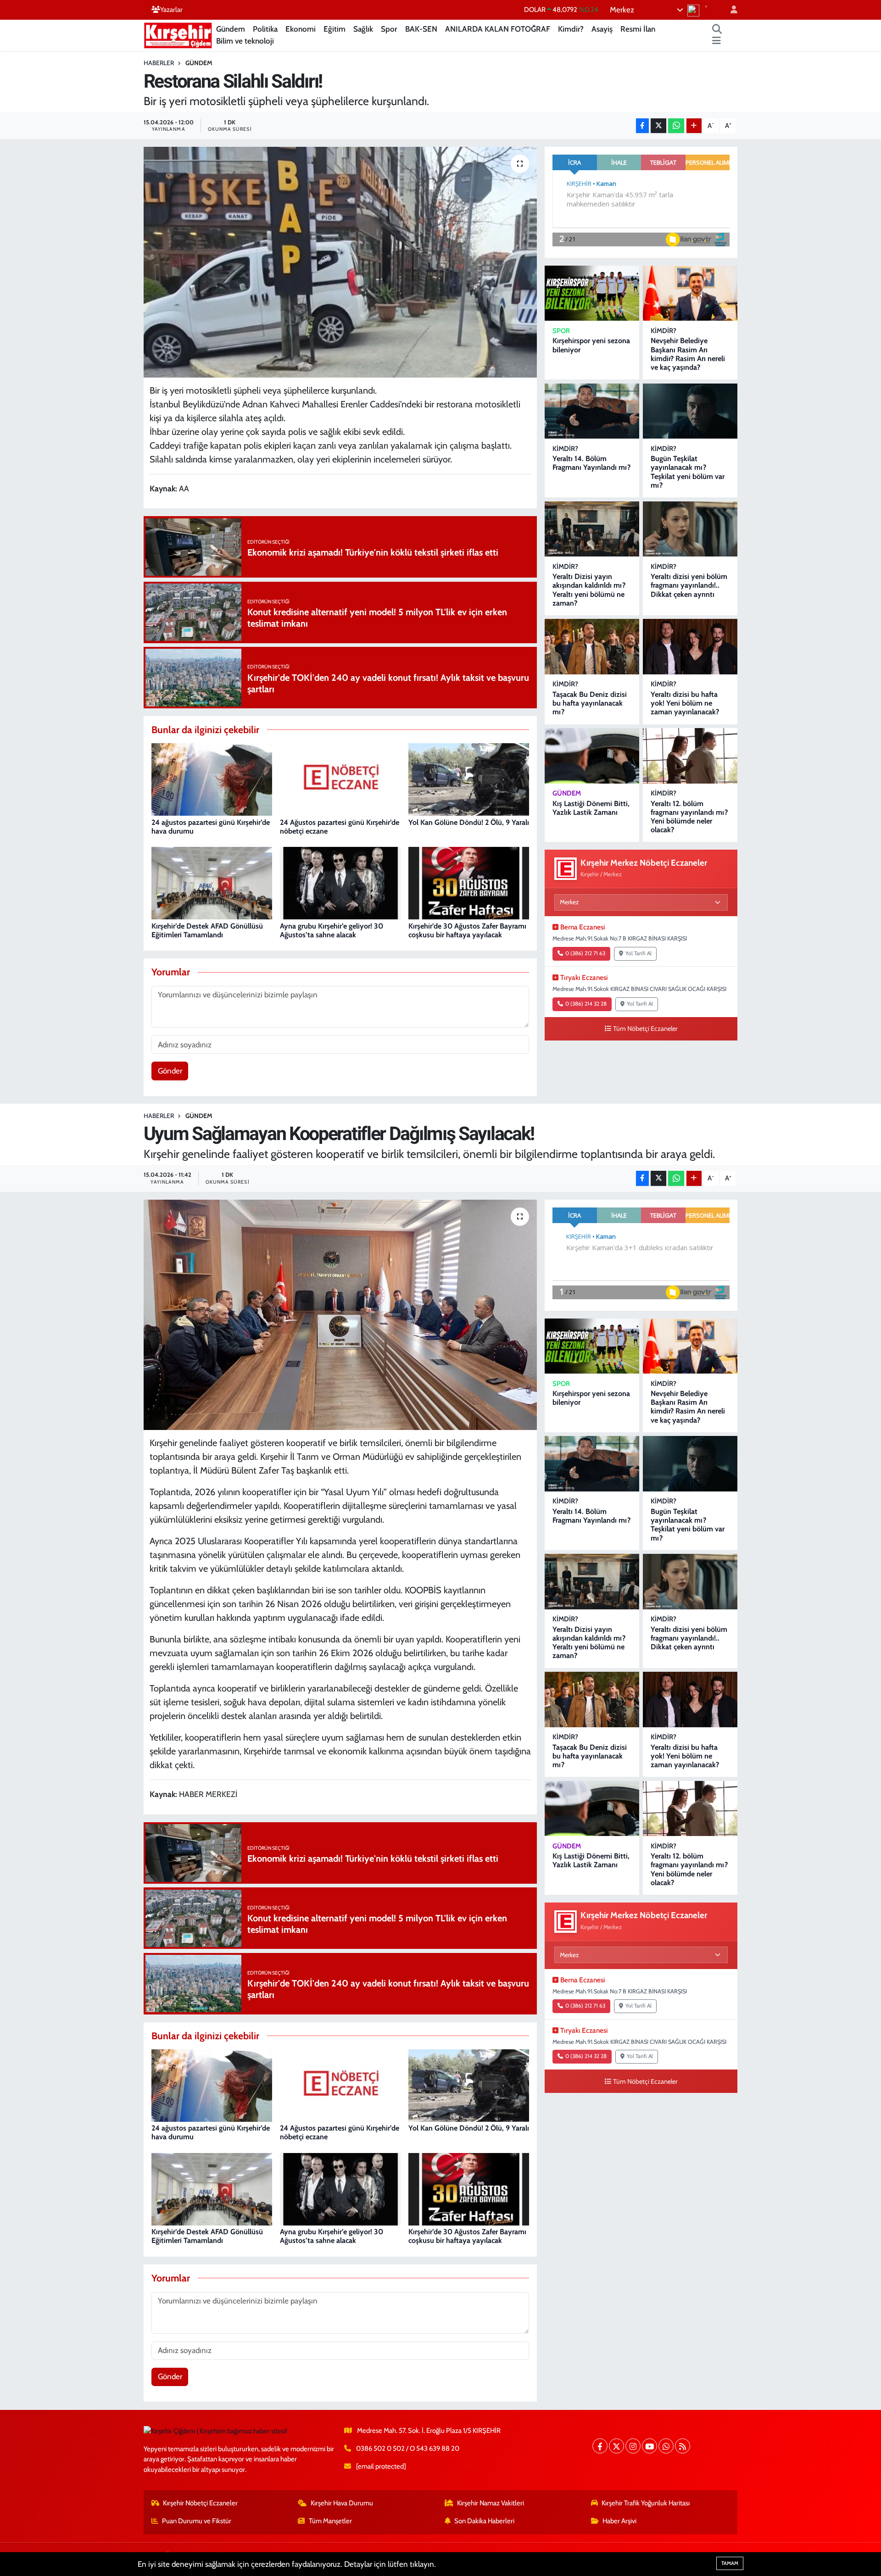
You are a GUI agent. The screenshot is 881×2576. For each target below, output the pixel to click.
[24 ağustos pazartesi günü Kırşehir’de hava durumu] (212, 779)
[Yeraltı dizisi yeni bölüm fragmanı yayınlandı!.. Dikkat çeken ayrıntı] (690, 529)
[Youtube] (650, 2446)
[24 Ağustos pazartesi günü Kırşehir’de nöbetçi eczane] (340, 779)
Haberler (159, 63)
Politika (265, 29)
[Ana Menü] (717, 41)
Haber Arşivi (619, 2521)
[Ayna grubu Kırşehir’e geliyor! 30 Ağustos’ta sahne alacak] (340, 883)
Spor (389, 29)
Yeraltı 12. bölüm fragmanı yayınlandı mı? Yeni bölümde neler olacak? (689, 817)
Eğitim (335, 29)
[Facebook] (600, 2446)
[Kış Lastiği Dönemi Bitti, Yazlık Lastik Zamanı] (592, 756)
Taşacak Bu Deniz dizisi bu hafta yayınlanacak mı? (590, 703)
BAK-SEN (421, 29)
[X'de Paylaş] (658, 126)
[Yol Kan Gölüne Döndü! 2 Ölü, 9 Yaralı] (469, 779)
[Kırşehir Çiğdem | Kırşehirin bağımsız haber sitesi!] (178, 34)
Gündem (231, 29)
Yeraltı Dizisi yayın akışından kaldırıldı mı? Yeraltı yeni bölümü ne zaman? (589, 590)
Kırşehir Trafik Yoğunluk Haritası (646, 2503)
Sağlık (363, 29)
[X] (616, 2446)
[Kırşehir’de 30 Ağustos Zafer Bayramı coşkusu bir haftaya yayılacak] (469, 883)
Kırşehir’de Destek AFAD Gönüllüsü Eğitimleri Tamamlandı (207, 930)
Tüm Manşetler (330, 2521)
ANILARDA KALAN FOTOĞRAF (498, 29)
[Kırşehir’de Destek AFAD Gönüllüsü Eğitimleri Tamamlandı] (212, 883)
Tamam (730, 2563)
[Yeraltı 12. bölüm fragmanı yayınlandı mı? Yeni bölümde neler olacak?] (690, 756)
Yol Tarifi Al (638, 953)
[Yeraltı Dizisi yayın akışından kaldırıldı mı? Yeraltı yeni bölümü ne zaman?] (592, 529)
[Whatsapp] (666, 2446)
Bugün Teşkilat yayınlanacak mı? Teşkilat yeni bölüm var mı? (688, 472)
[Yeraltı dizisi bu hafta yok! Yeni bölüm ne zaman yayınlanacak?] (690, 647)
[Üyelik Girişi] (730, 10)
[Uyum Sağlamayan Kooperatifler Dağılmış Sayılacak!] (340, 1315)
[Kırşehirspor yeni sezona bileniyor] (592, 293)
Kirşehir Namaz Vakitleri (491, 2503)
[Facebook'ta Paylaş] (642, 126)
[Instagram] (633, 2446)
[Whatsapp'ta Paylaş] (676, 126)
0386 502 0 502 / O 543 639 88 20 (408, 2448)
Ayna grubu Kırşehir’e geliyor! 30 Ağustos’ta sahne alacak (332, 930)
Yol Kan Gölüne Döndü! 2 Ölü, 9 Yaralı (469, 822)
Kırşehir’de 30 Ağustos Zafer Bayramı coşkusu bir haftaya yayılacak (467, 930)
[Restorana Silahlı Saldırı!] (340, 262)
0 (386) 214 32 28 (586, 1004)
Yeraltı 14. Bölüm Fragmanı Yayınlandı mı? (591, 463)
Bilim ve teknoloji (245, 41)
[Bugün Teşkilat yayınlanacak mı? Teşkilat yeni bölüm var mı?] (690, 411)
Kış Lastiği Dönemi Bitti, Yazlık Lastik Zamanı (591, 808)
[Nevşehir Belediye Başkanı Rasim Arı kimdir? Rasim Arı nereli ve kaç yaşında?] (690, 293)
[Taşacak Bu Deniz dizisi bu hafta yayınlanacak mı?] (592, 647)
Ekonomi (301, 29)
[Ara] (717, 29)
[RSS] (683, 2446)
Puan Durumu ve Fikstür (197, 2521)
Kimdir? (571, 29)
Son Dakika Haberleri (484, 2521)
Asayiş (602, 29)
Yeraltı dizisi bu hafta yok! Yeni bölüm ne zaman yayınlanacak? (685, 703)
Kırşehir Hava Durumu (342, 2503)
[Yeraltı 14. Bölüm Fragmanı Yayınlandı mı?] (592, 411)
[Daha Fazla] (694, 126)
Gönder (170, 1071)
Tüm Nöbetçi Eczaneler (645, 1029)
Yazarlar (171, 10)
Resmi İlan (638, 29)
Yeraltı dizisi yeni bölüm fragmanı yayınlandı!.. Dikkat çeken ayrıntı (689, 585)
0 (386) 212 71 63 (585, 953)
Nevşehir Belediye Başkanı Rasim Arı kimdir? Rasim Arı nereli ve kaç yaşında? (688, 354)
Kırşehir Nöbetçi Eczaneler (200, 2503)
